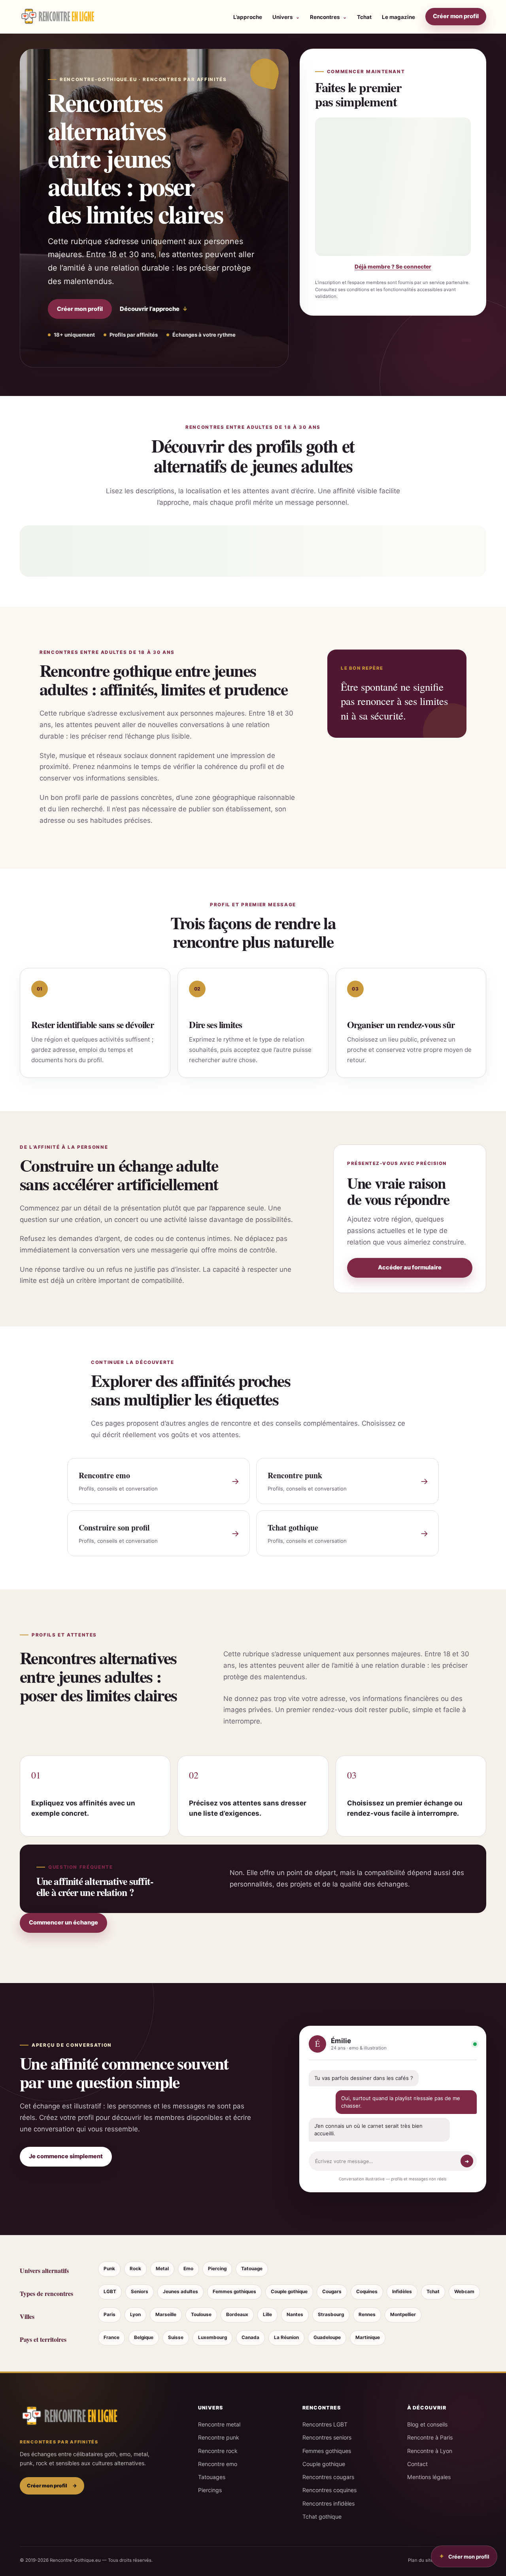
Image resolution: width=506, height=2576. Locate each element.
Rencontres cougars (328, 2477)
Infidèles (402, 2292)
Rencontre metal (219, 2424)
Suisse (176, 2337)
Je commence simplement (66, 2156)
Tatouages (212, 2477)
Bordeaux (237, 2315)
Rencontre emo (218, 2464)
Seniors (140, 2292)
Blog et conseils (427, 2424)
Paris (110, 2315)
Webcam (464, 2292)
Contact (417, 2464)
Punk (109, 2269)
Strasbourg (331, 2315)
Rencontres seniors (327, 2437)
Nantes (295, 2315)
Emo (188, 2269)
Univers (283, 17)
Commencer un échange (63, 1923)
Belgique (144, 2337)
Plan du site (421, 2560)
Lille (267, 2315)
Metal (162, 2269)
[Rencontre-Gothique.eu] (57, 17)
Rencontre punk (219, 2437)
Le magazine (398, 17)
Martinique (368, 2337)
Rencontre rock (218, 2451)
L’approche (248, 17)
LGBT (110, 2292)
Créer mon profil (456, 16)
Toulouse (201, 2315)
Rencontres (325, 17)
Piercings (210, 2490)
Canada (250, 2337)
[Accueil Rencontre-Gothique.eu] (69, 2416)
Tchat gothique (322, 2516)
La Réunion (286, 2337)
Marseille (166, 2315)
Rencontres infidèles (329, 2503)
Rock (135, 2269)
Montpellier (403, 2315)
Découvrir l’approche (154, 309)
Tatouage (252, 2269)
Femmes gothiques (234, 2292)
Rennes (367, 2315)
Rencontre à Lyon (430, 2451)
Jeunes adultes (180, 2292)
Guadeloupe (327, 2337)
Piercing (217, 2269)
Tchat (364, 17)
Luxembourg (212, 2337)
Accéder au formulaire (410, 1267)
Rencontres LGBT (325, 2424)
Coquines (367, 2292)
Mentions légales (429, 2477)
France (111, 2337)
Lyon (135, 2315)
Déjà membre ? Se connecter (393, 267)
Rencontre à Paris (430, 2437)
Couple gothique (289, 2292)
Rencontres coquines (329, 2490)
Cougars (332, 2292)
